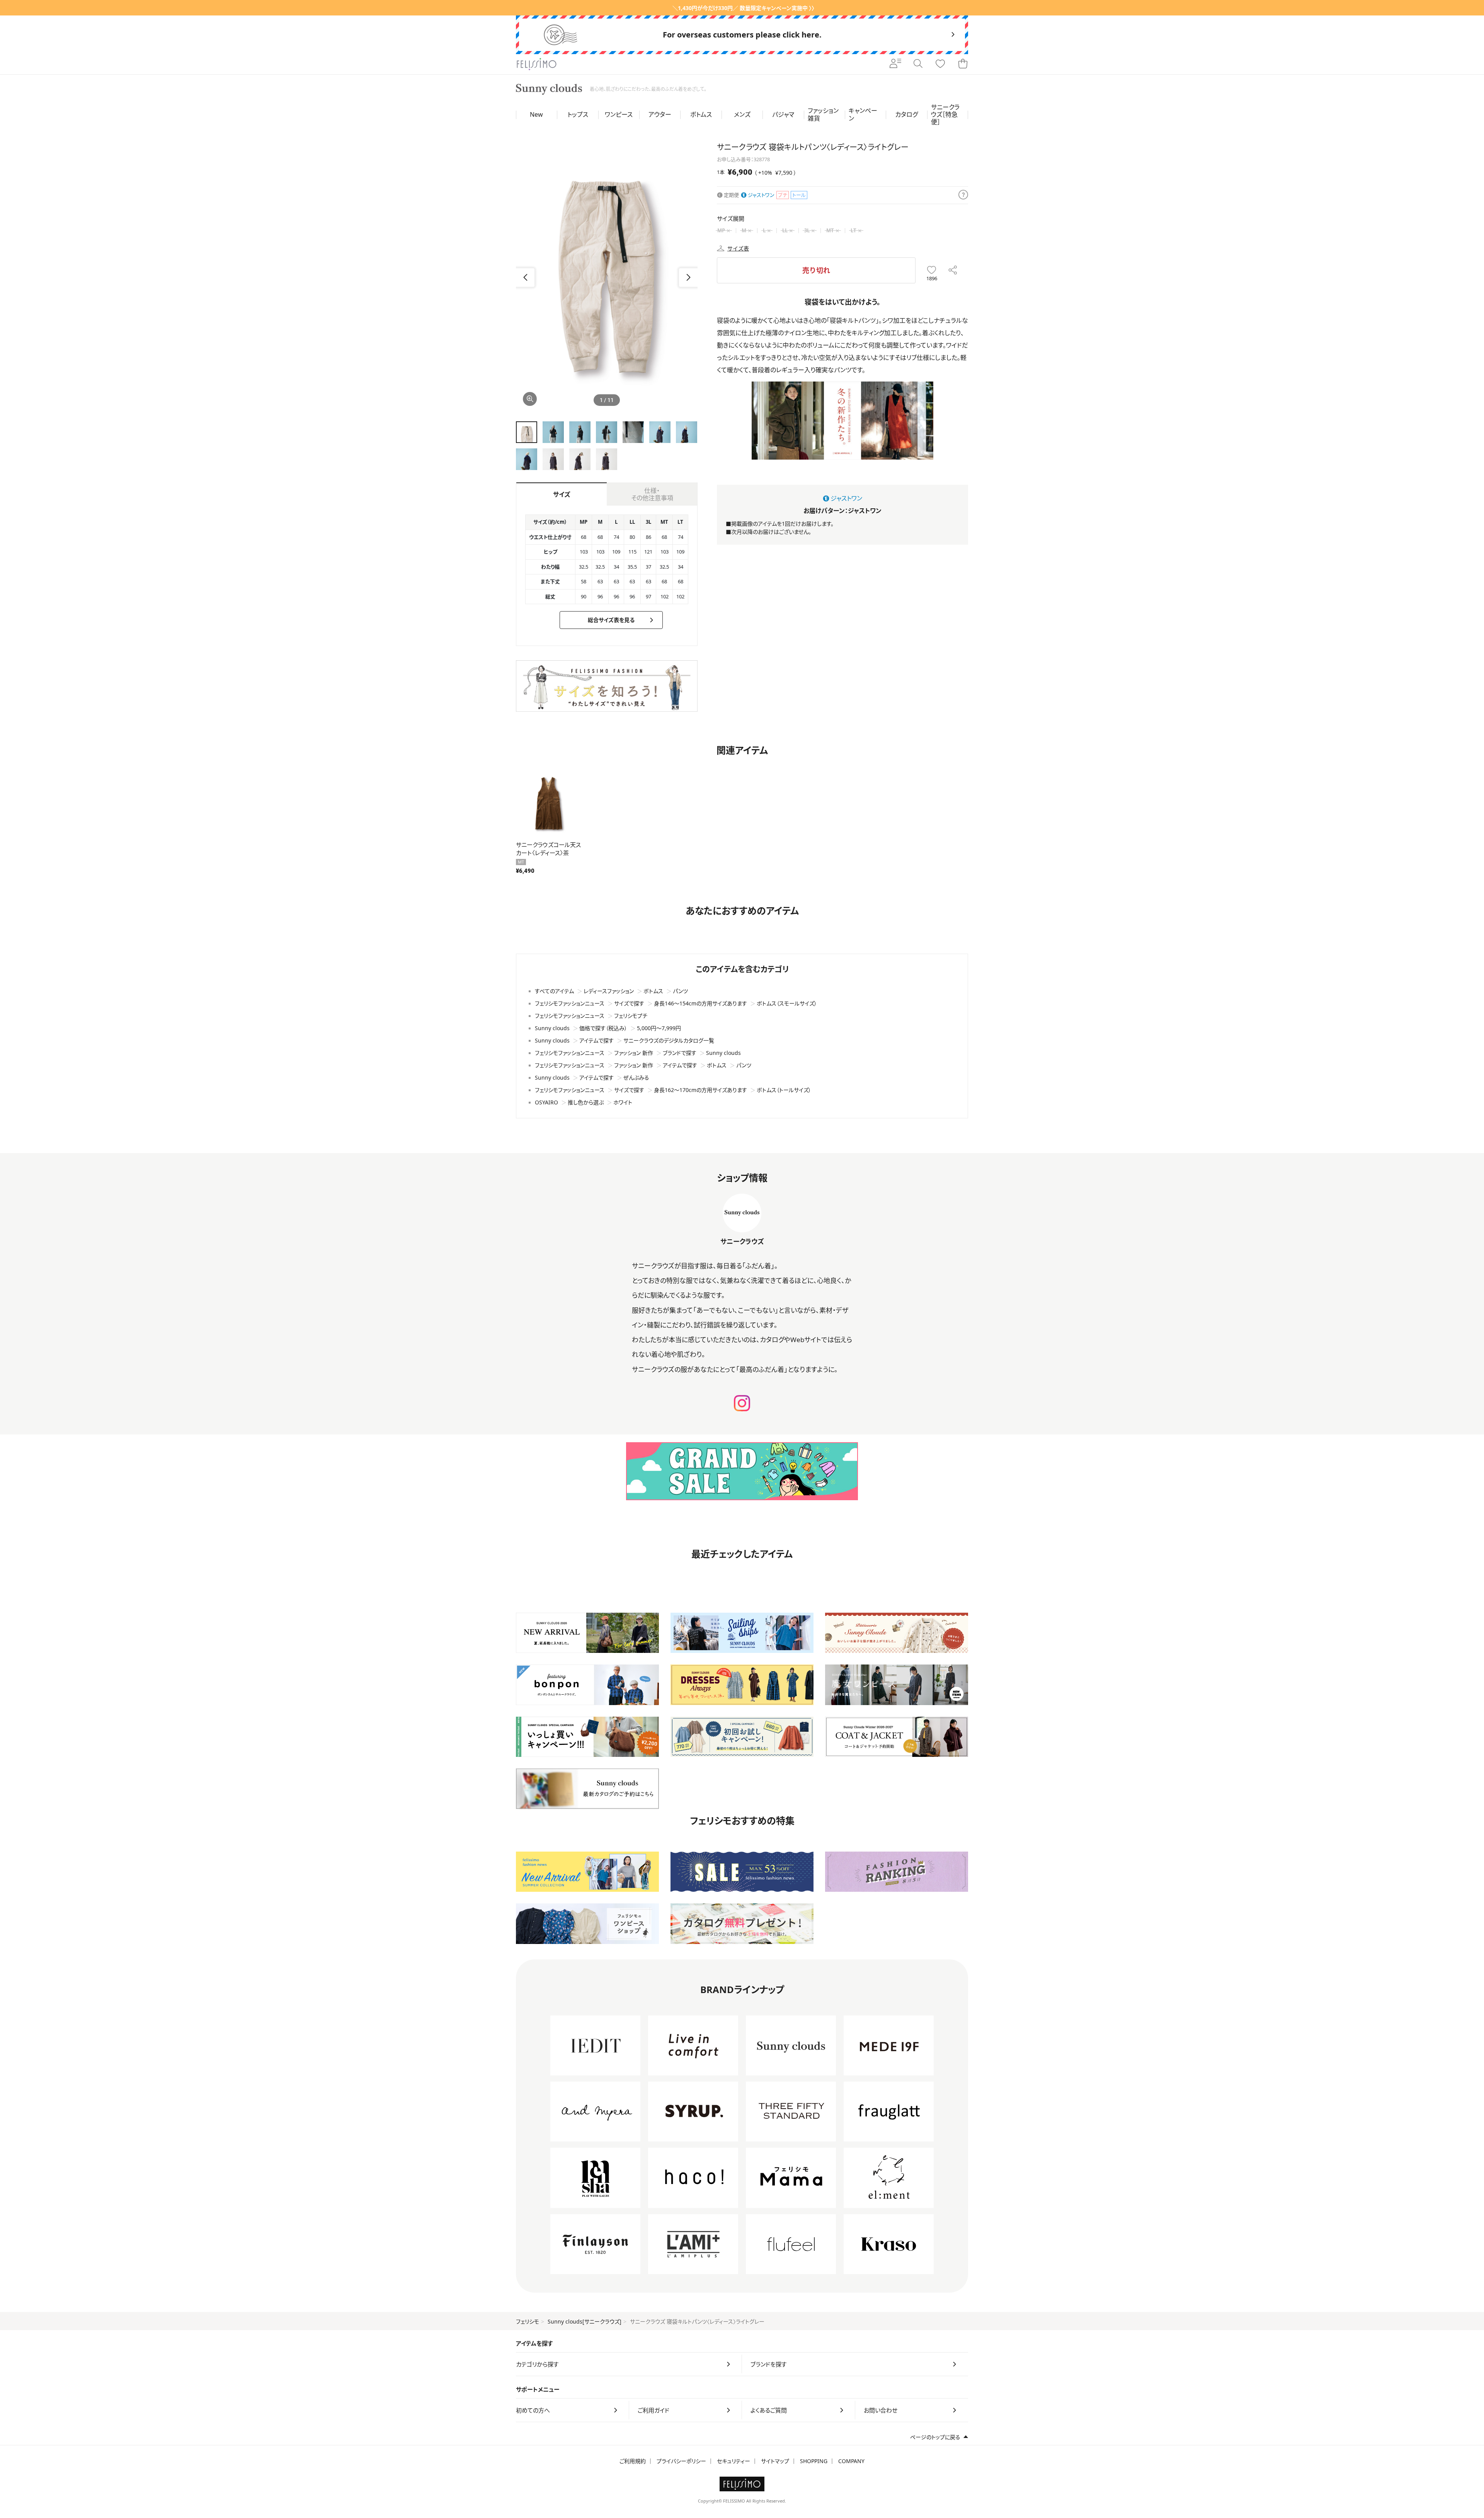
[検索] (918, 64)
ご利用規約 (633, 2461)
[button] (688, 278)
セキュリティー (733, 2461)
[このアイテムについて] (963, 195)
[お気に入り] (940, 64)
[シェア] (953, 270)
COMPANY (851, 2461)
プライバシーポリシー (681, 2461)
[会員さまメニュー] (895, 64)
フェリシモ (528, 2321)
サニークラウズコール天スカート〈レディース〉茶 (548, 849)
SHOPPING (814, 2461)
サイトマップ (775, 2461)
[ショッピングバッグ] (963, 64)
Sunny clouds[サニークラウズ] (585, 2321)
